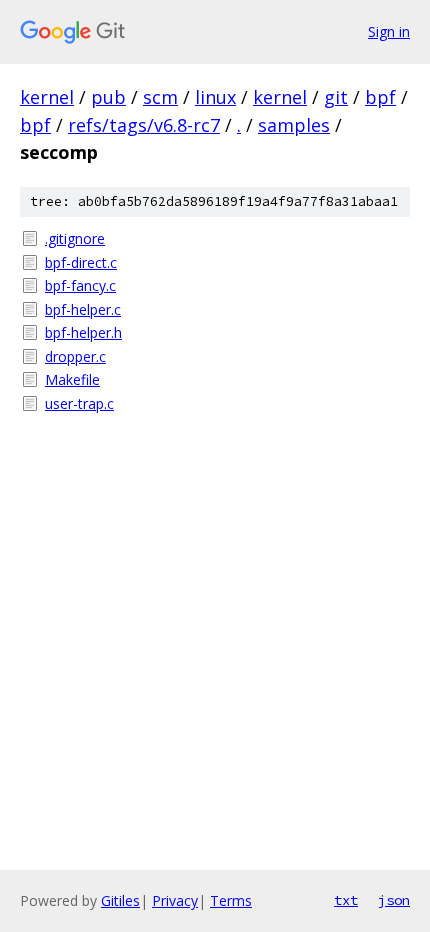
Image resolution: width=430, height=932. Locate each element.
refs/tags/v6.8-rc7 (144, 125)
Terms (231, 900)
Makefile (72, 379)
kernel (47, 97)
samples (294, 125)
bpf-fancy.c (80, 285)
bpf (380, 97)
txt (346, 900)
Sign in (389, 31)
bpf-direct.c (81, 262)
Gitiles (120, 900)
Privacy (175, 900)
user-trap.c (79, 403)
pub (108, 97)
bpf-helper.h (83, 332)
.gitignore (75, 238)
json (394, 900)
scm (160, 97)
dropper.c (75, 356)
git (336, 97)
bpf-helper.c (83, 309)
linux (215, 97)
